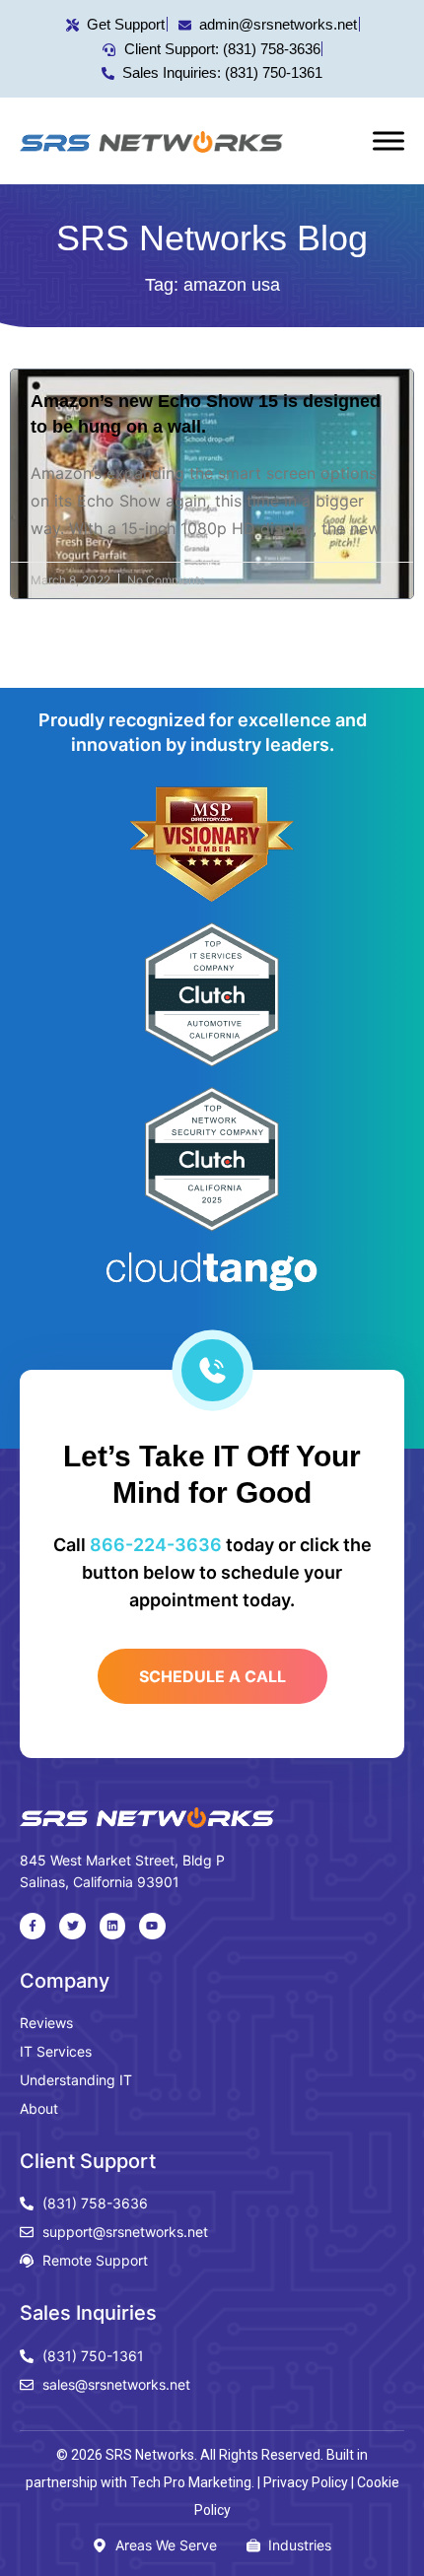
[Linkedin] (112, 1926)
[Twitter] (72, 1926)
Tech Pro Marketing (191, 2482)
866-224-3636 (156, 1545)
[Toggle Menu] (389, 140)
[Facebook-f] (33, 1926)
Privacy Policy (306, 2482)
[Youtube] (152, 1926)
